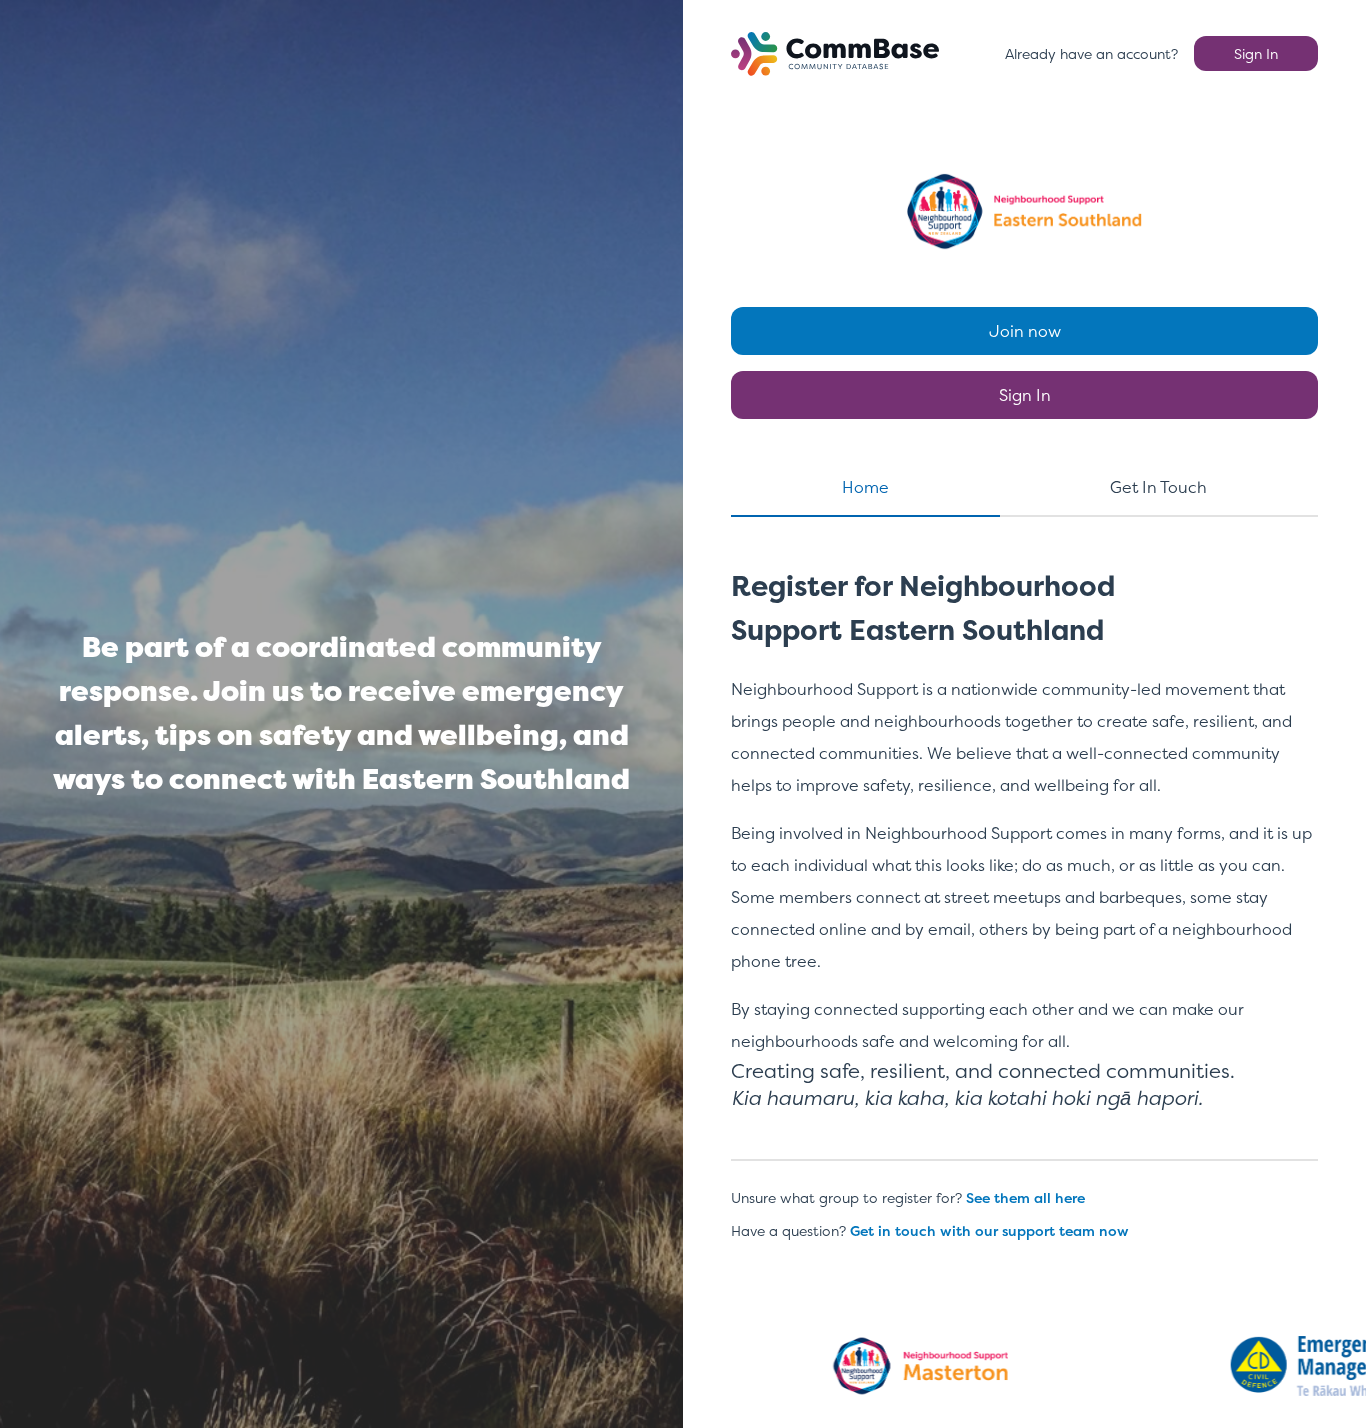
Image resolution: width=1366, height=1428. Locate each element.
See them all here (1025, 1197)
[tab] (865, 496)
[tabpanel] (1024, 857)
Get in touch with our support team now (989, 1230)
